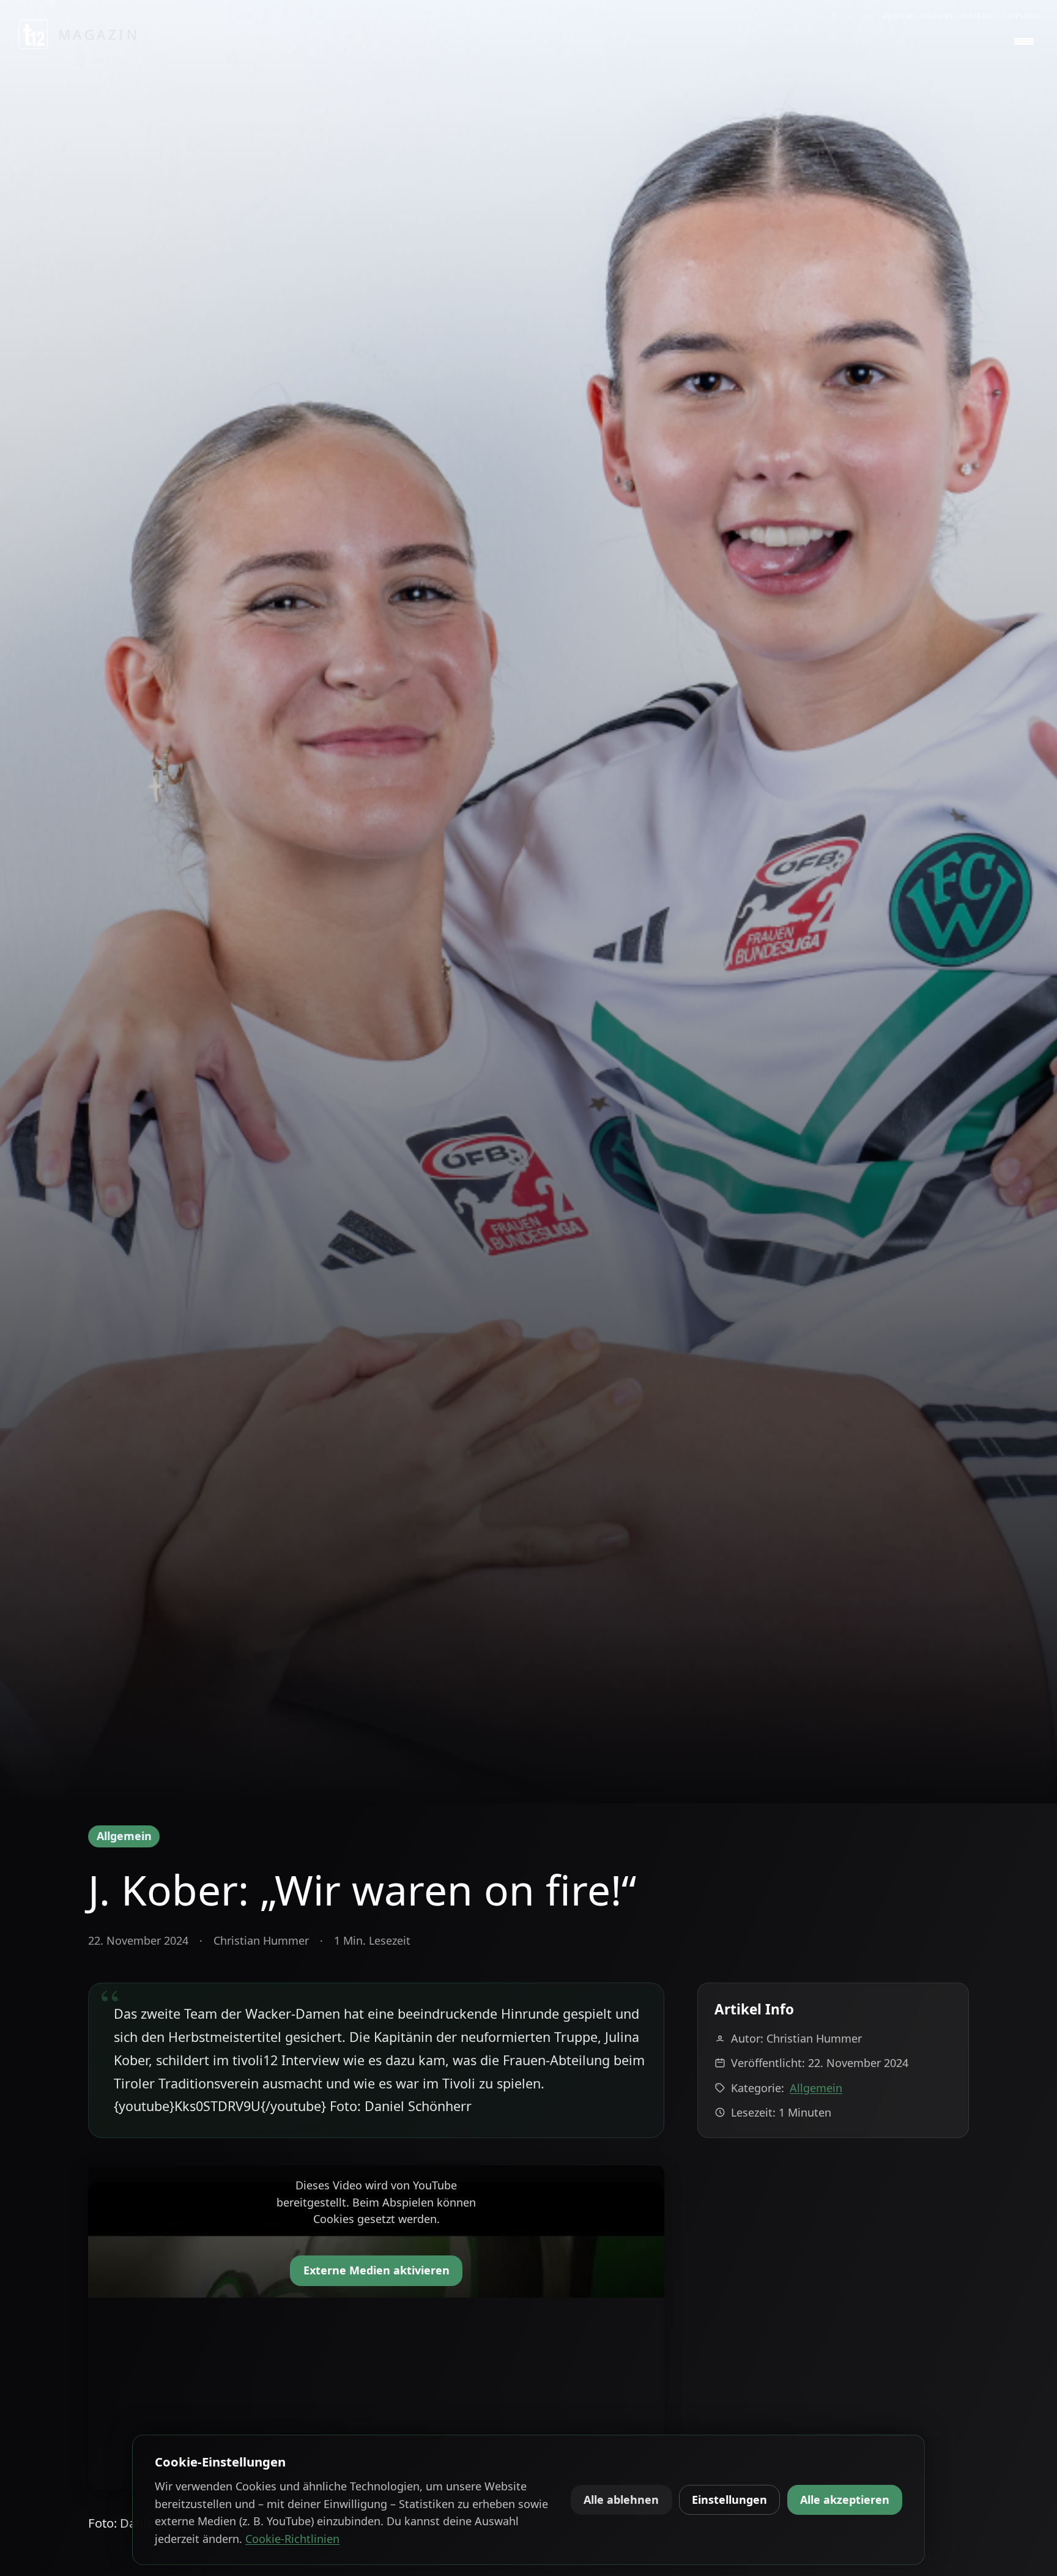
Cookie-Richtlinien (292, 2539)
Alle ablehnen (621, 2500)
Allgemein (124, 1836)
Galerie (978, 16)
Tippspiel (1022, 16)
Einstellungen (729, 2500)
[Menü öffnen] (1024, 42)
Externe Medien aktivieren (376, 2270)
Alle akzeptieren (845, 2500)
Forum (898, 16)
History (937, 16)
